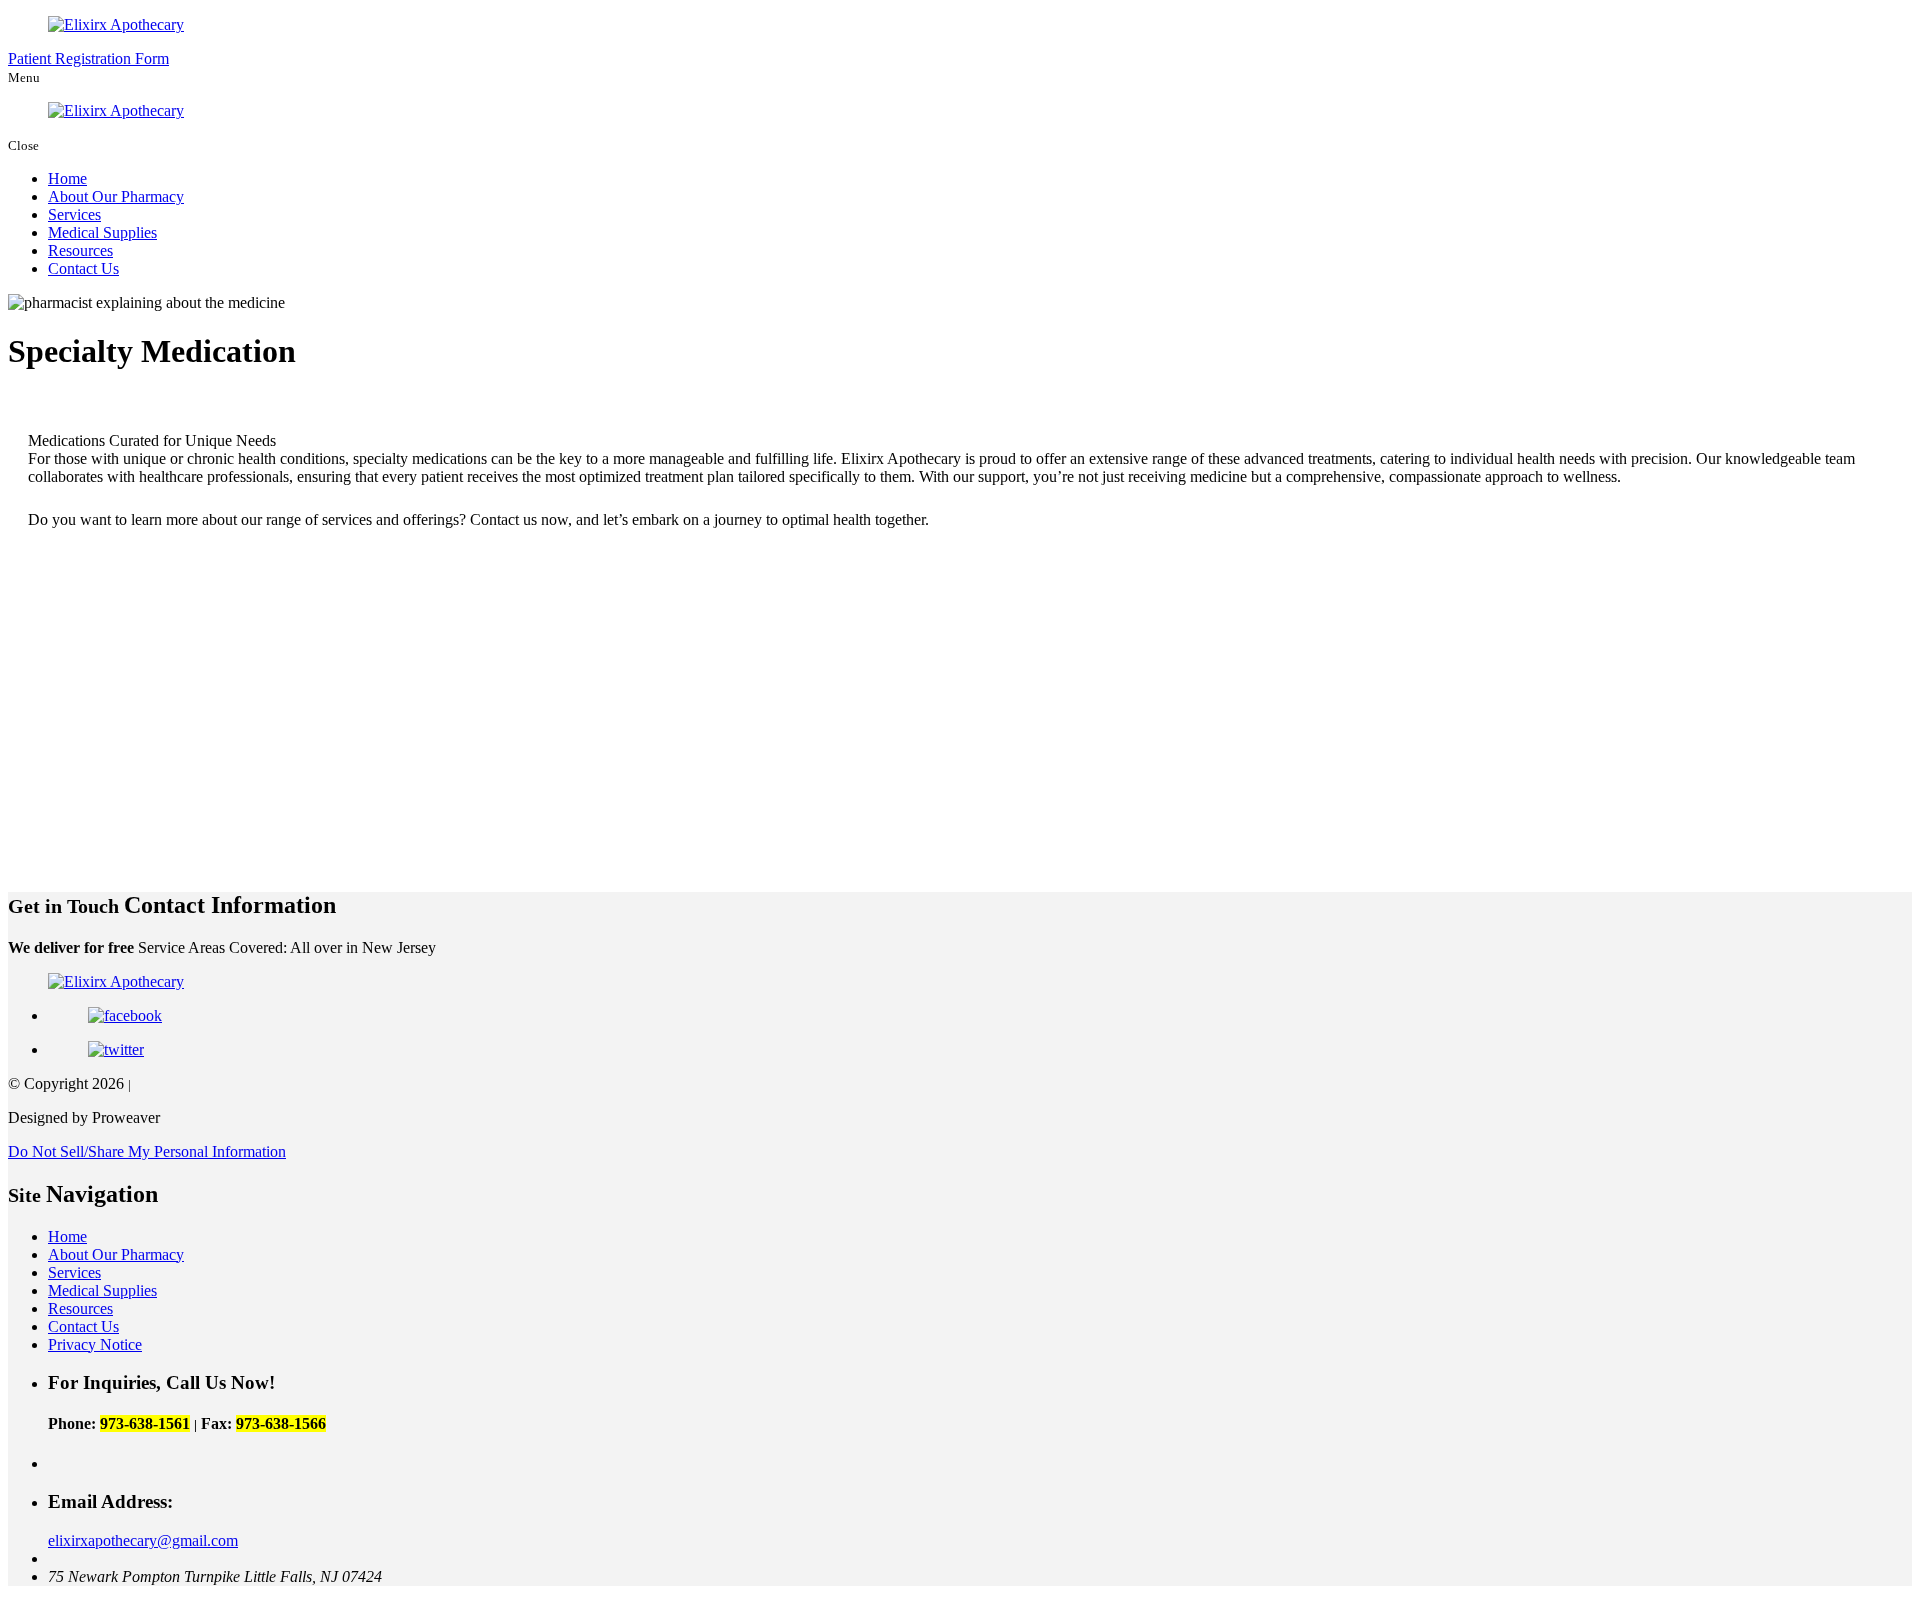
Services (74, 214)
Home (67, 178)
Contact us (503, 519)
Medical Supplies (102, 232)
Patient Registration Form (88, 58)
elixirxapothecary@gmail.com (143, 1540)
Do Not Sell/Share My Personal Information (147, 1151)
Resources (80, 250)
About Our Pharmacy (116, 196)
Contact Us (83, 268)
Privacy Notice (95, 1344)
